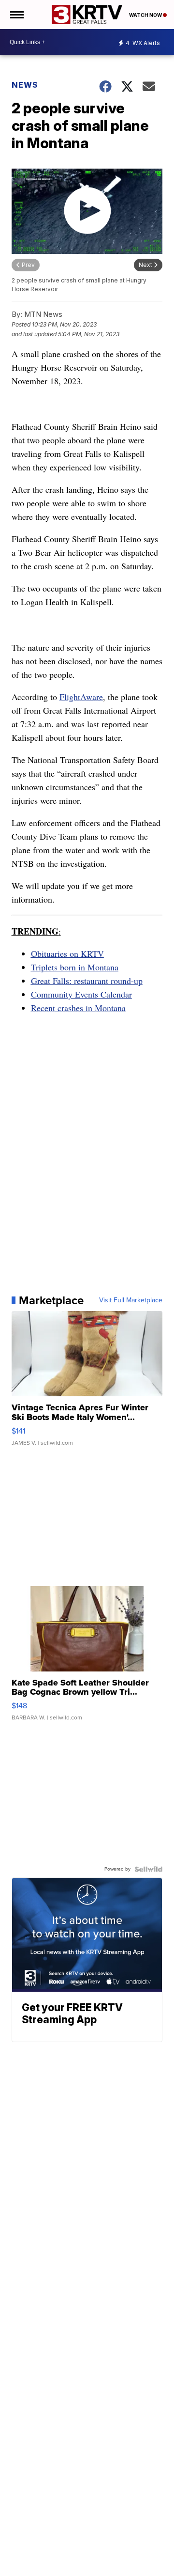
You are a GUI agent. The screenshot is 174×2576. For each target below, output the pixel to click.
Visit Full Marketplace (131, 1300)
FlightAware (81, 697)
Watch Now (146, 15)
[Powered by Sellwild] (148, 1869)
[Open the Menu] (16, 15)
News (25, 85)
